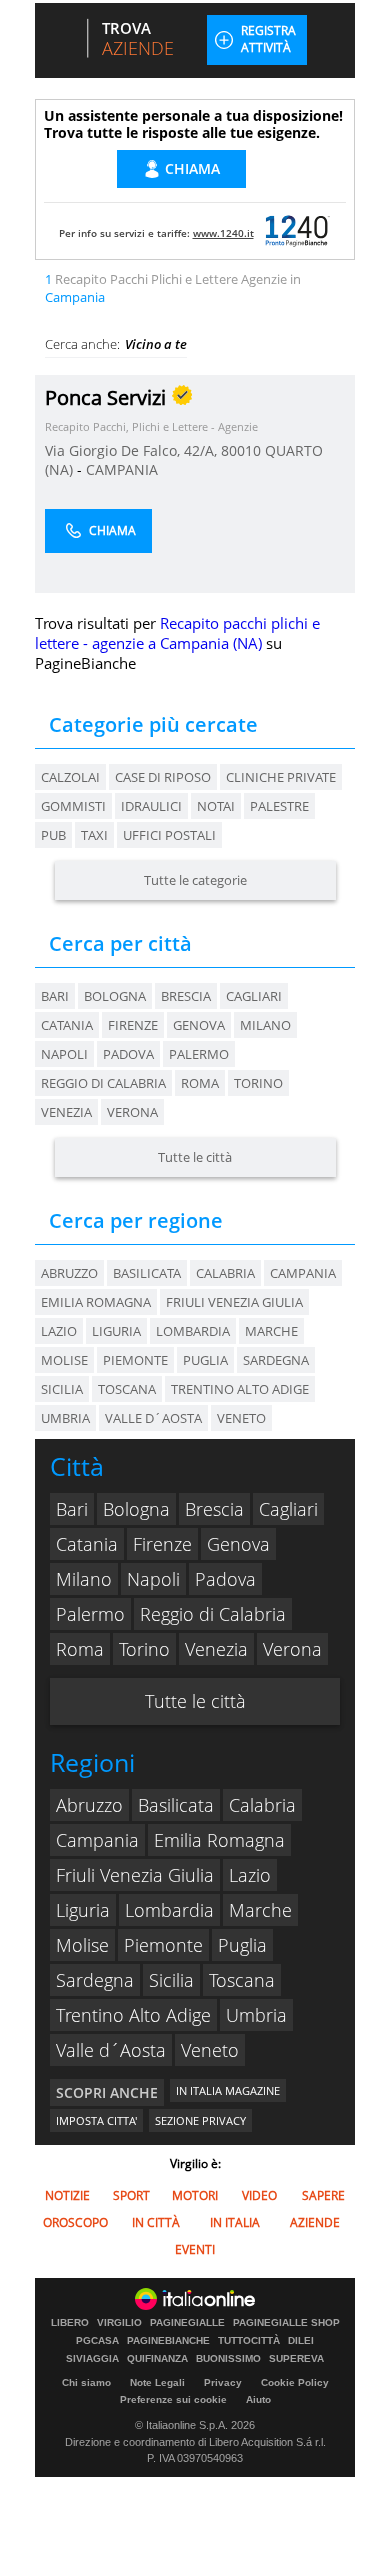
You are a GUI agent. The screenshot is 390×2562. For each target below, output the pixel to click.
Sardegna (95, 1980)
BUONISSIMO (228, 2359)
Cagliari (254, 996)
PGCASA (97, 2341)
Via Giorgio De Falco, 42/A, (133, 450)
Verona (132, 1112)
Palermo (199, 1054)
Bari (55, 996)
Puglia (242, 1945)
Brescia (186, 996)
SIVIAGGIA (92, 2359)
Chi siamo (86, 2382)
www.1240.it (223, 233)
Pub (53, 835)
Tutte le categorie (195, 880)
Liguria (83, 1910)
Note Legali (157, 2382)
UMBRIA (65, 1418)
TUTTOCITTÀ (249, 2341)
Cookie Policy (295, 2382)
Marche (260, 1910)
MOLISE (64, 1360)
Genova (199, 1025)
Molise (82, 1945)
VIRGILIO (119, 2323)
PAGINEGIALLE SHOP (286, 2323)
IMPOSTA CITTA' (96, 2120)
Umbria (256, 2015)
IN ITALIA (235, 2222)
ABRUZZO (69, 1273)
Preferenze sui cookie (173, 2399)
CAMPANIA (122, 469)
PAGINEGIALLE (187, 2323)
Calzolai (70, 777)
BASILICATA (147, 1273)
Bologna (115, 996)
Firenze (133, 1025)
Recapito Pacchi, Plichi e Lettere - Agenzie (151, 426)
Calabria (262, 1805)
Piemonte (163, 1945)
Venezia (66, 1112)
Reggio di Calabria (103, 1083)
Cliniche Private (281, 777)
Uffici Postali (169, 835)
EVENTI (195, 2249)
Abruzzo (89, 1805)
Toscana (242, 1980)
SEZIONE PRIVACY (200, 2120)
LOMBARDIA (193, 1331)
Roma (200, 1083)
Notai (216, 806)
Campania (97, 1840)
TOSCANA (127, 1389)
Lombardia (169, 1910)
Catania (67, 1025)
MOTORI (195, 2195)
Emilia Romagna (219, 1840)
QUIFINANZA (157, 2359)
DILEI (301, 2341)
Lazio (250, 1875)
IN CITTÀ (156, 2222)
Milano (265, 1025)
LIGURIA (116, 1331)
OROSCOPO (75, 2222)
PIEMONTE (135, 1360)
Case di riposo (163, 777)
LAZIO (59, 1331)
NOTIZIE (67, 2195)
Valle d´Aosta (111, 2050)
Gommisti (73, 806)
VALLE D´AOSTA (153, 1418)
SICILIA (62, 1389)
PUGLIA (205, 1360)
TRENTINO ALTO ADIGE (240, 1389)
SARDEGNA (276, 1360)
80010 (241, 450)
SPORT (131, 2195)
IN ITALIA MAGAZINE (228, 2090)
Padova (128, 1054)
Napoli (64, 1054)
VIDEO (259, 2195)
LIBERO (70, 2323)
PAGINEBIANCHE (168, 2341)
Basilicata (176, 1805)
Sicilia (171, 1980)
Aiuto (258, 2399)
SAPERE (323, 2195)
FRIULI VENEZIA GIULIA (234, 1302)
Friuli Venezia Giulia (135, 1875)
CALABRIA (225, 1273)
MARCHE (271, 1331)
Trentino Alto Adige (133, 2015)
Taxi (94, 835)
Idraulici (151, 806)
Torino (258, 1083)
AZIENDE (315, 2222)
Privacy (223, 2382)
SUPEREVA (296, 2359)
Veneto (210, 2050)
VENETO (241, 1418)
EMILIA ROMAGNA (96, 1302)
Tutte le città (195, 1157)
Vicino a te (156, 344)
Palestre (279, 806)
